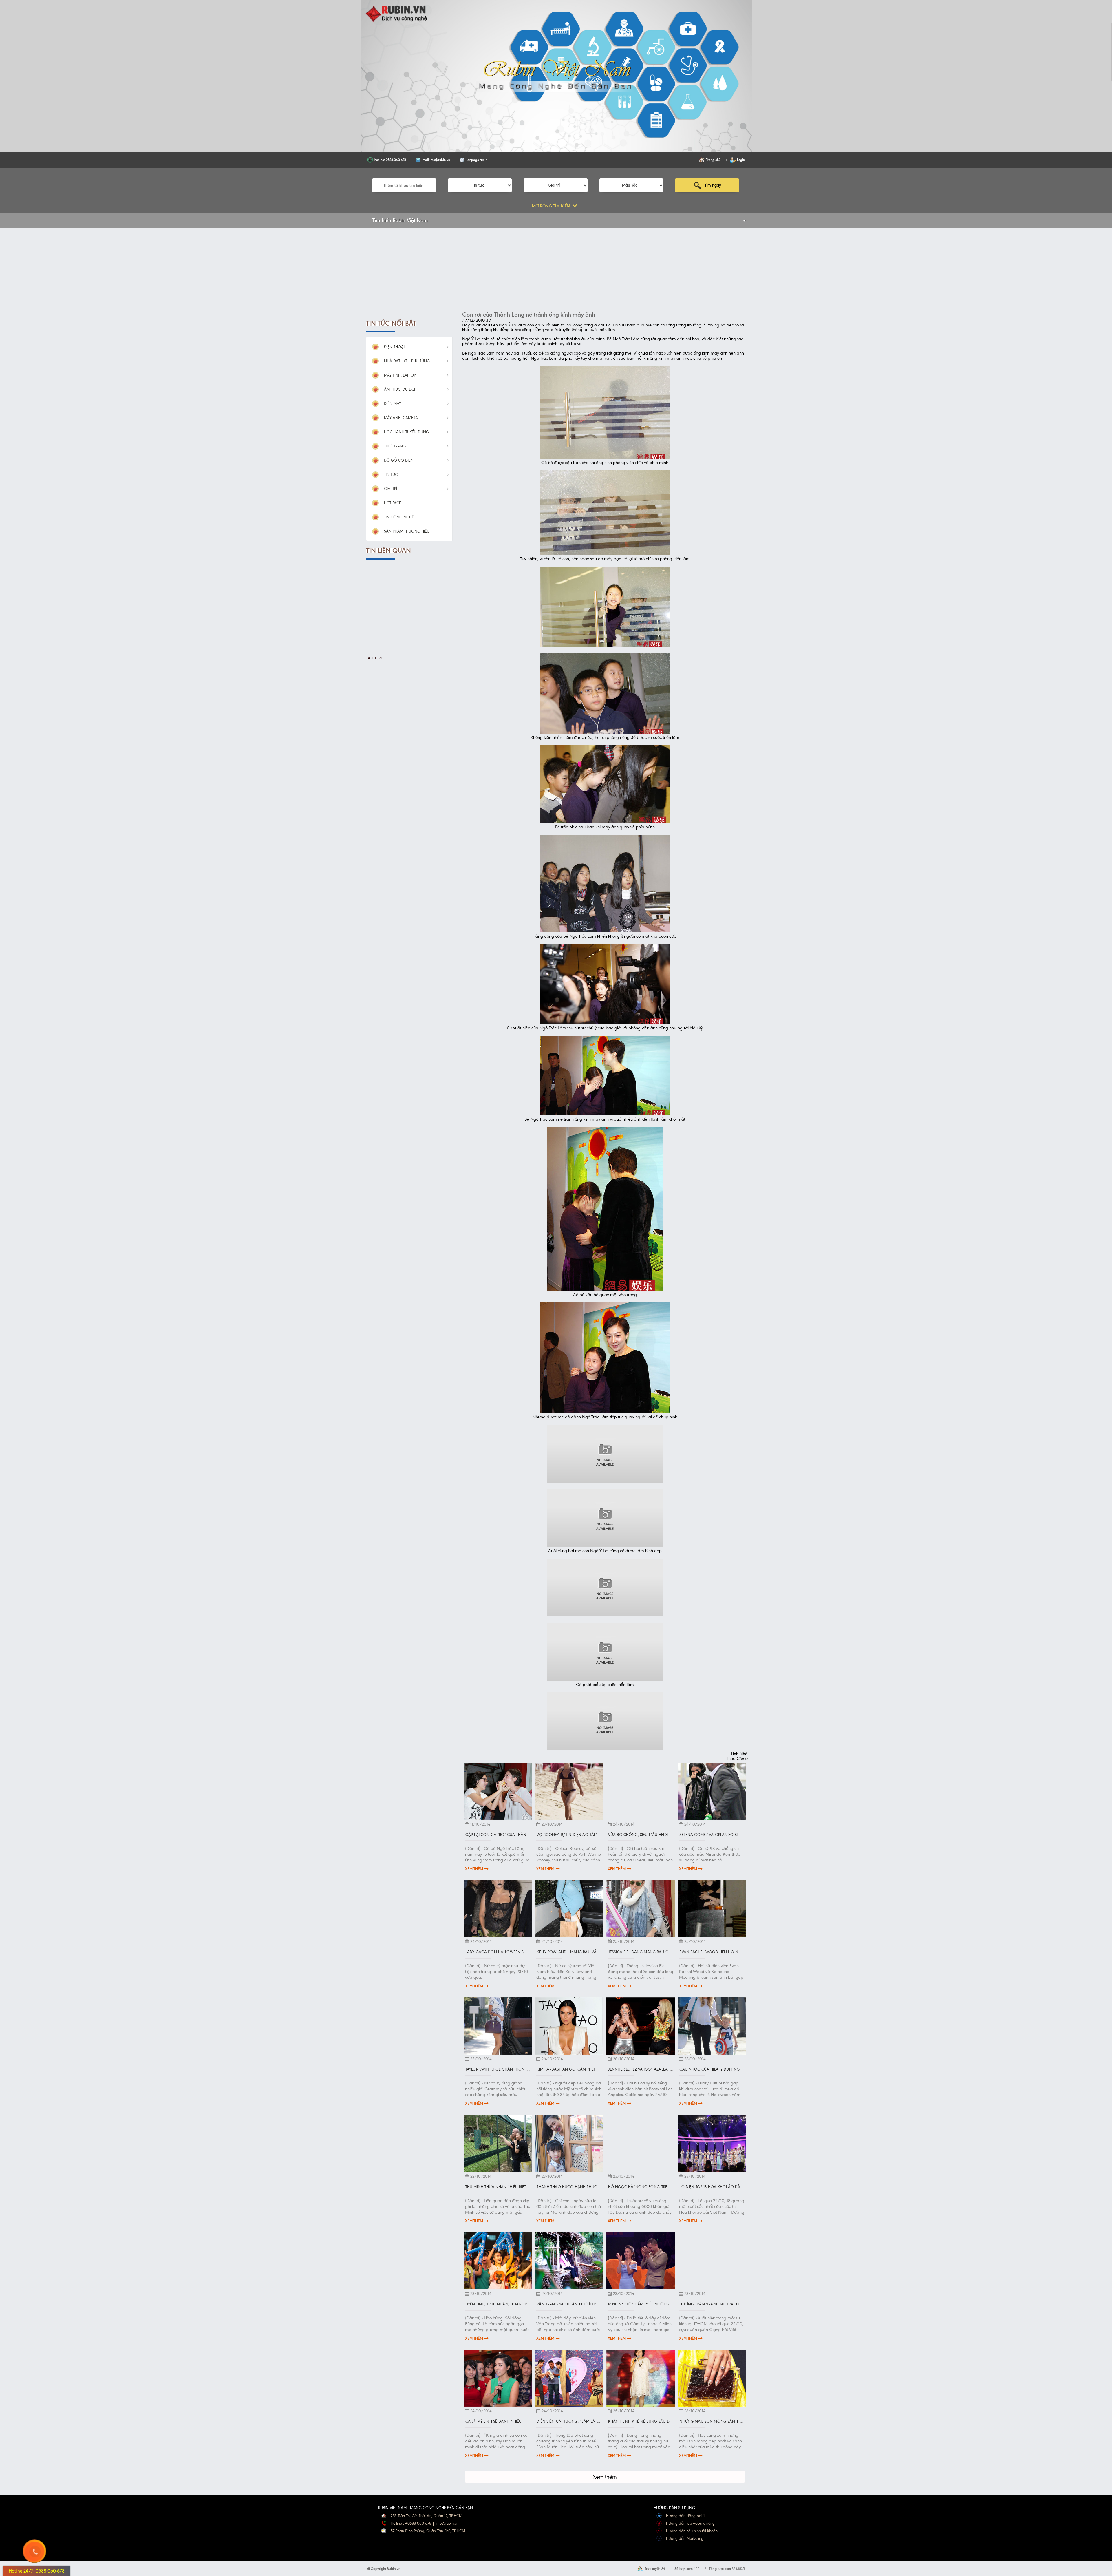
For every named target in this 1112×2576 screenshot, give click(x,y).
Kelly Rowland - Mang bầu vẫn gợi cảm (577, 1952)
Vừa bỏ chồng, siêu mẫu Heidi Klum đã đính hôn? (658, 1835)
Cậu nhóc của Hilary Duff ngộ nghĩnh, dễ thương (731, 2069)
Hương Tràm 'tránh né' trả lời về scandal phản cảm (733, 2304)
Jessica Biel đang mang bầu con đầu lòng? (653, 1952)
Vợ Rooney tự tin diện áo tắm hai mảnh (577, 1835)
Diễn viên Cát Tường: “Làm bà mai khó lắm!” (580, 2421)
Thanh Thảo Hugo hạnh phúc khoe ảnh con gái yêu (590, 2187)
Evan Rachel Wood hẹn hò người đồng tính (725, 1952)
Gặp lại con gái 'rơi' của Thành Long (503, 1835)
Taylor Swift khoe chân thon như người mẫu (512, 2069)
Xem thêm (474, 1869)
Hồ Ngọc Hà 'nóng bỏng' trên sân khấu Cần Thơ (659, 2187)
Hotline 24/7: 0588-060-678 (37, 2571)
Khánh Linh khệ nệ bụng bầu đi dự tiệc (647, 2421)
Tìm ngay (713, 185)
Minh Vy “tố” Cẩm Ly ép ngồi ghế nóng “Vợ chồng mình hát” (670, 2304)
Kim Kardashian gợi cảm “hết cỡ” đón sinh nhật (586, 2069)
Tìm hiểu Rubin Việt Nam (400, 220)
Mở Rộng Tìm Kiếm (552, 206)
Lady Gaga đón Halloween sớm (498, 1952)
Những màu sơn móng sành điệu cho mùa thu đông (734, 2421)
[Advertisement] (409, 275)
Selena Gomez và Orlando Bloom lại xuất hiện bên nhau (737, 1835)
